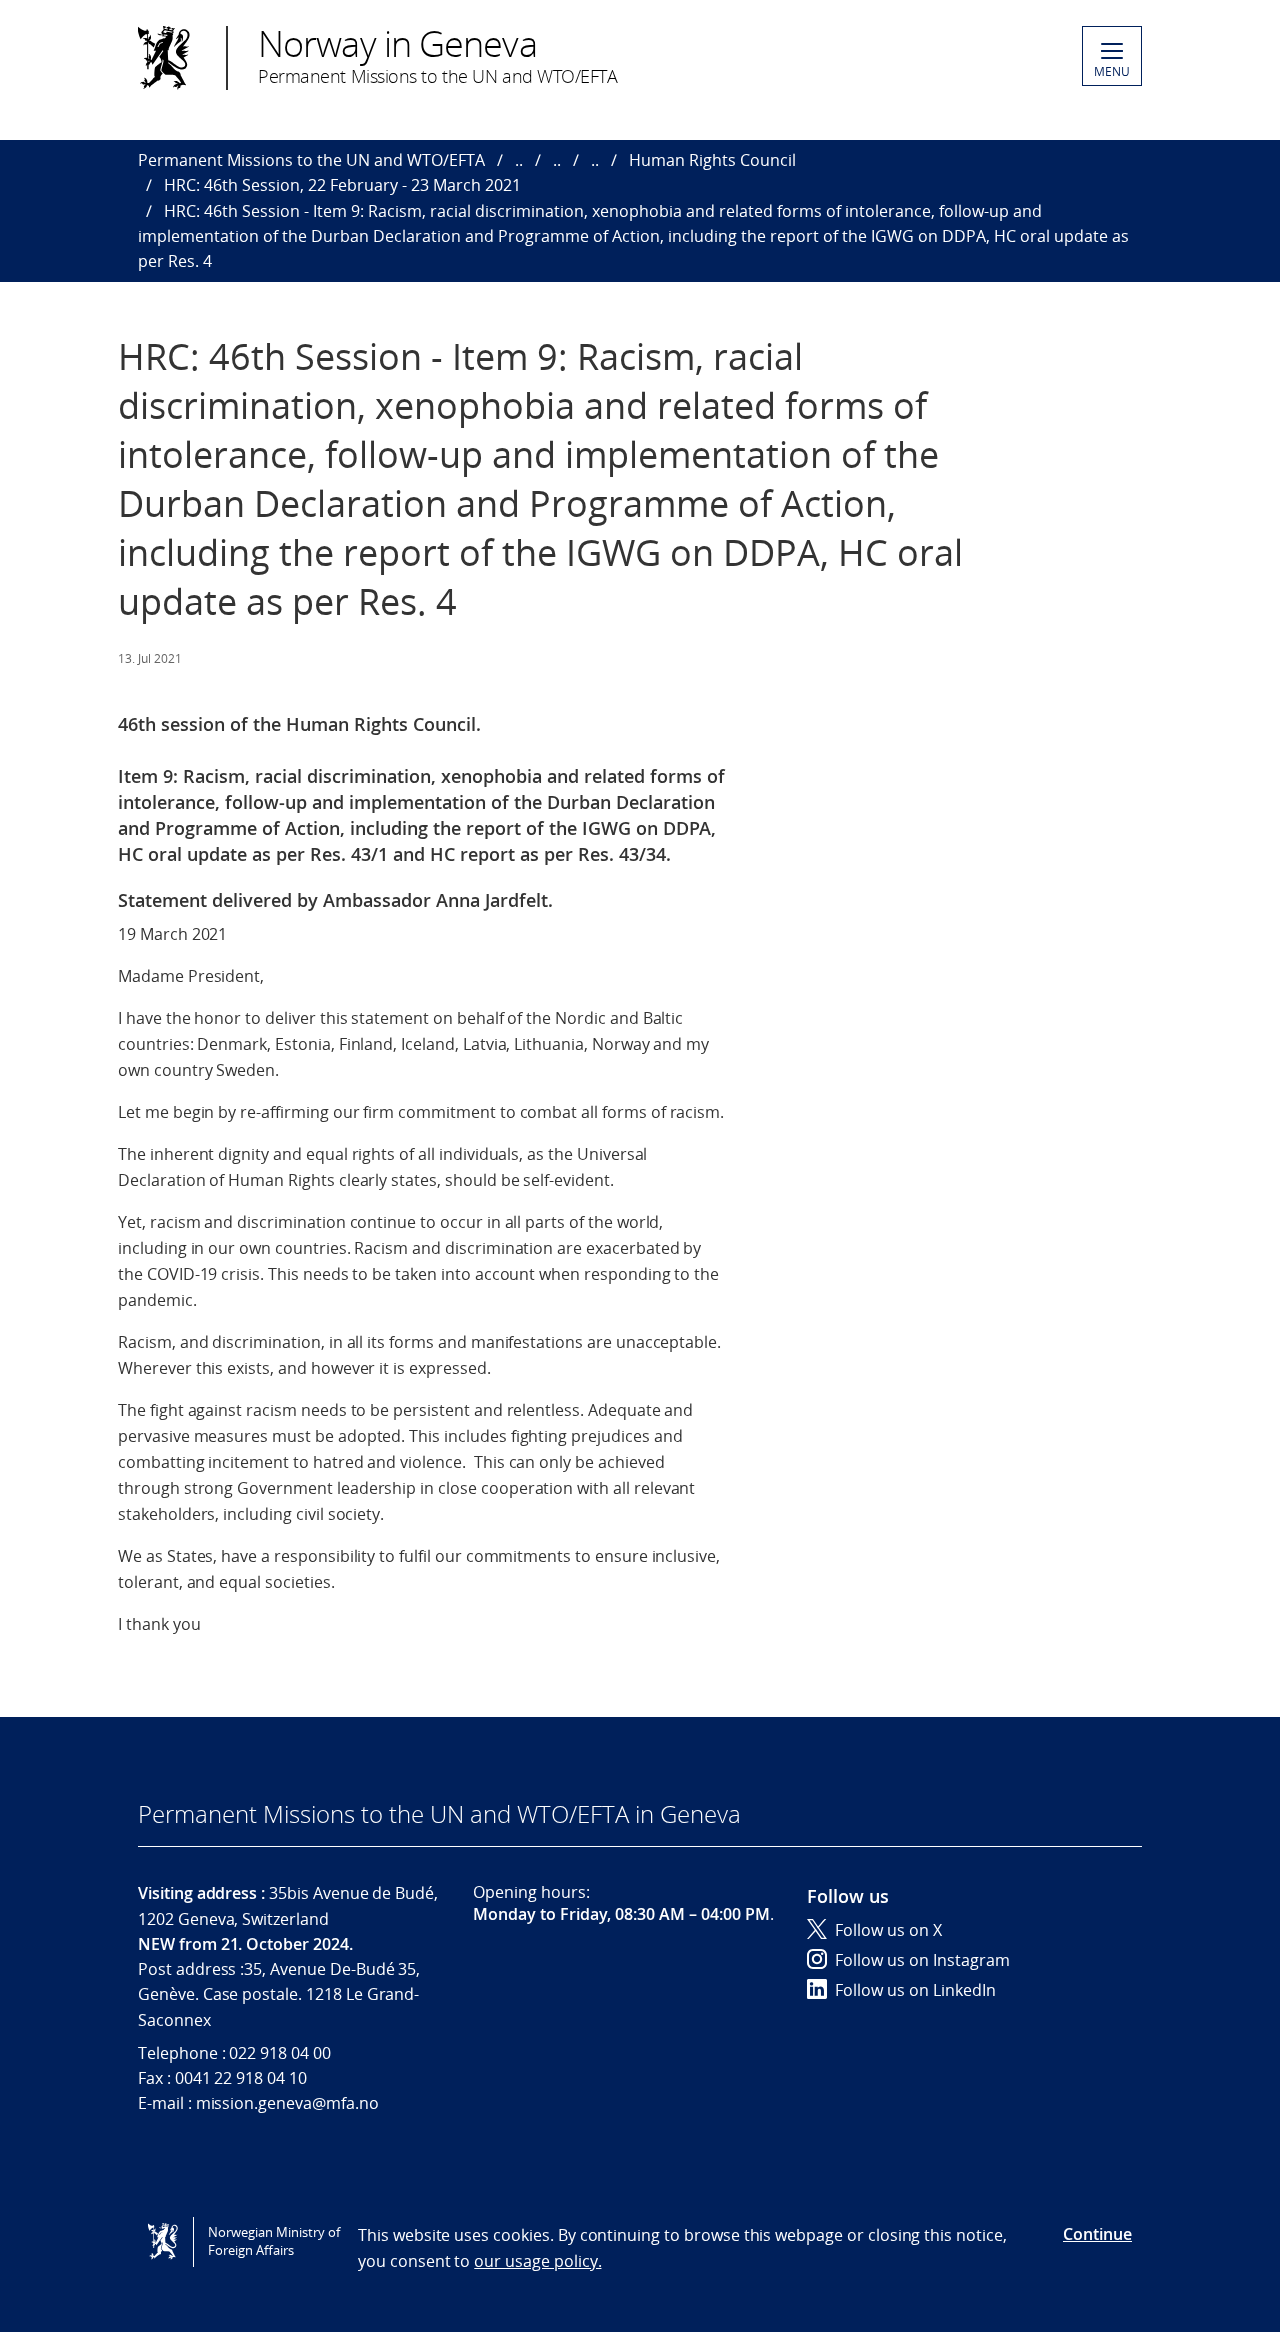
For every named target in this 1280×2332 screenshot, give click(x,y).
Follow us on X (888, 1930)
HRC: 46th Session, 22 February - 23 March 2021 (342, 185)
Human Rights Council (712, 160)
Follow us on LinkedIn (915, 1990)
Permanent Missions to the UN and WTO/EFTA (311, 160)
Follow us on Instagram (922, 1960)
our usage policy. (537, 2261)
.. (519, 160)
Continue (1097, 2234)
